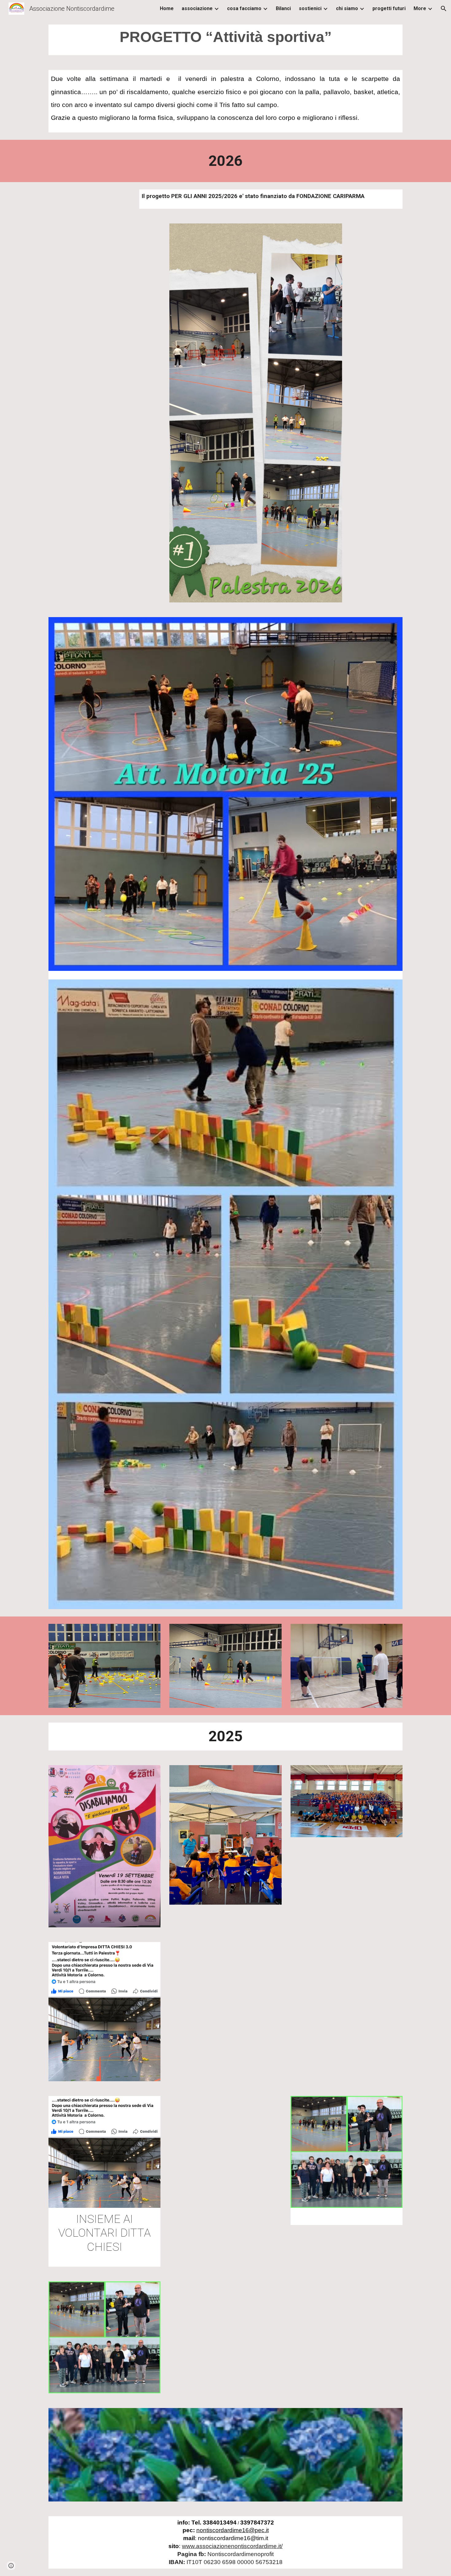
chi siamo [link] (347, 8)
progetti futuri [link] (389, 8)
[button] (444, 9)
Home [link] (167, 8)
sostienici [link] (310, 8)
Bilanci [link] (283, 8)
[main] (225, 40)
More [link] (420, 8)
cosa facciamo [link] (244, 8)
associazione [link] (197, 8)
